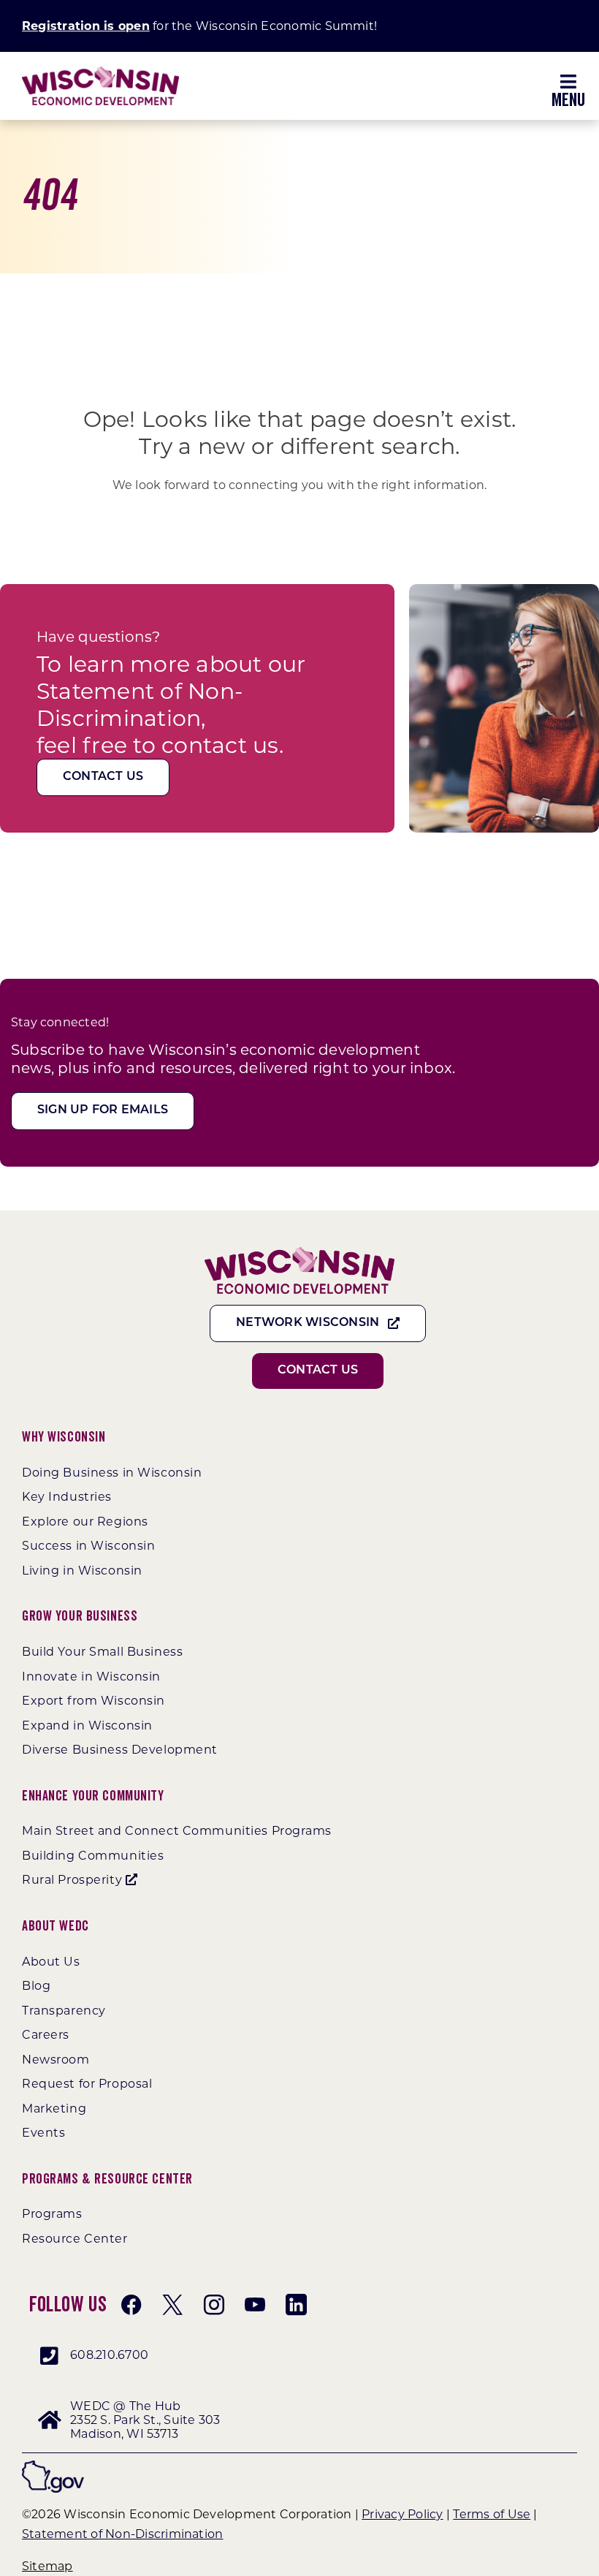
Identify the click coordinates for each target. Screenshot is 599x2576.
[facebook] (131, 2305)
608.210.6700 (109, 2355)
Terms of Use (492, 2514)
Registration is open (86, 26)
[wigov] (53, 2466)
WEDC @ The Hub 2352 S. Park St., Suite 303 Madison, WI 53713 (145, 2420)
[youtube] (255, 2305)
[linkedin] (296, 2305)
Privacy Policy (402, 2514)
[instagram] (214, 2305)
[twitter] (172, 2305)
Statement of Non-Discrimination (122, 2534)
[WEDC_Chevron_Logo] (100, 72)
